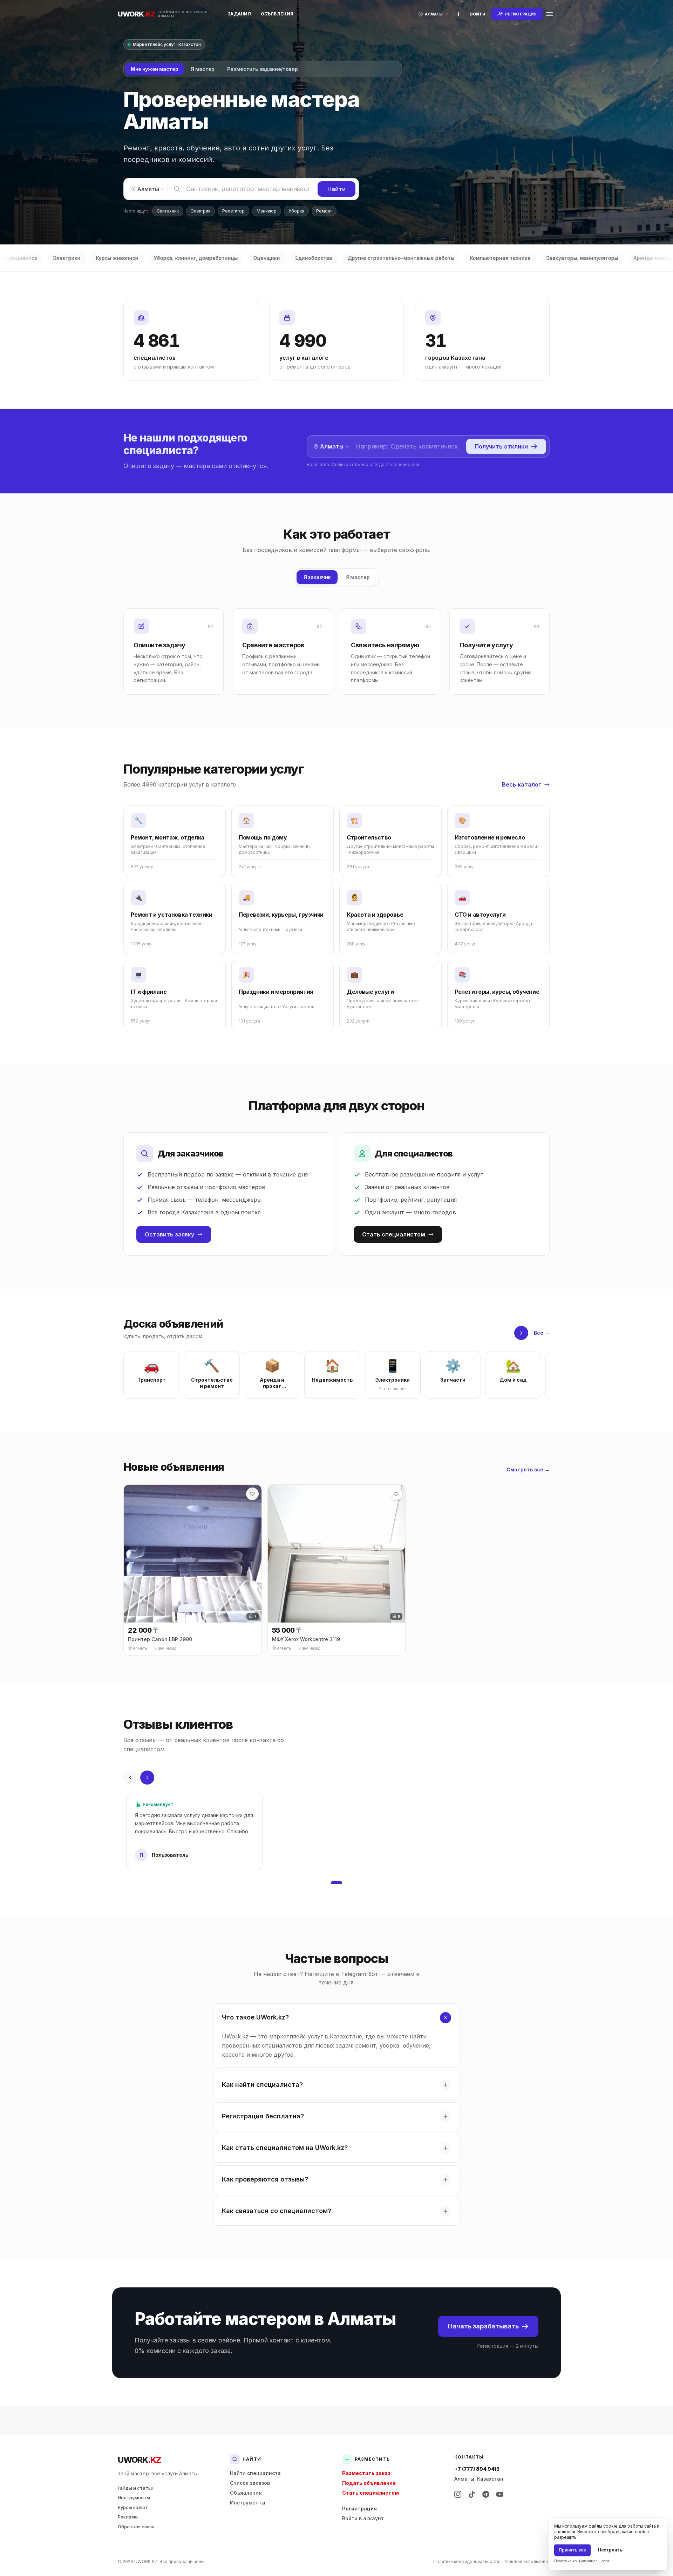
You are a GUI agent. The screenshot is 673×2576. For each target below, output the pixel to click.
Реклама (128, 2517)
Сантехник (168, 211)
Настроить (610, 2550)
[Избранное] (252, 1494)
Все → (542, 1333)
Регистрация (359, 2508)
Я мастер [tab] (202, 69)
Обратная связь (136, 2527)
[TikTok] (472, 2494)
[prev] (130, 1778)
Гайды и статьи (136, 2488)
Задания (239, 14)
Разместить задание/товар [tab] (263, 69)
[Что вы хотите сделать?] (458, 14)
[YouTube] (500, 2494)
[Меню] (550, 14)
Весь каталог (522, 784)
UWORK (139, 2460)
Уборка (296, 211)
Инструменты (134, 2497)
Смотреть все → (528, 1469)
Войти (478, 14)
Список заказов (250, 2483)
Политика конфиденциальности (466, 2561)
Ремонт (324, 211)
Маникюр (267, 211)
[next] (521, 1333)
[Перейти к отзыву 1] (336, 1883)
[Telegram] (486, 2494)
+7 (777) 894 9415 (477, 2469)
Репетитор (233, 211)
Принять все (572, 2550)
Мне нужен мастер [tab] (154, 69)
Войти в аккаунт (363, 2518)
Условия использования (530, 2561)
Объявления (277, 14)
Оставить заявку (169, 1234)
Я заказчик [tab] (317, 577)
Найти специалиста (255, 2473)
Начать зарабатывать (483, 2326)
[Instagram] (458, 2494)
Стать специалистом (394, 1234)
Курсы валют (133, 2507)
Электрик (200, 211)
